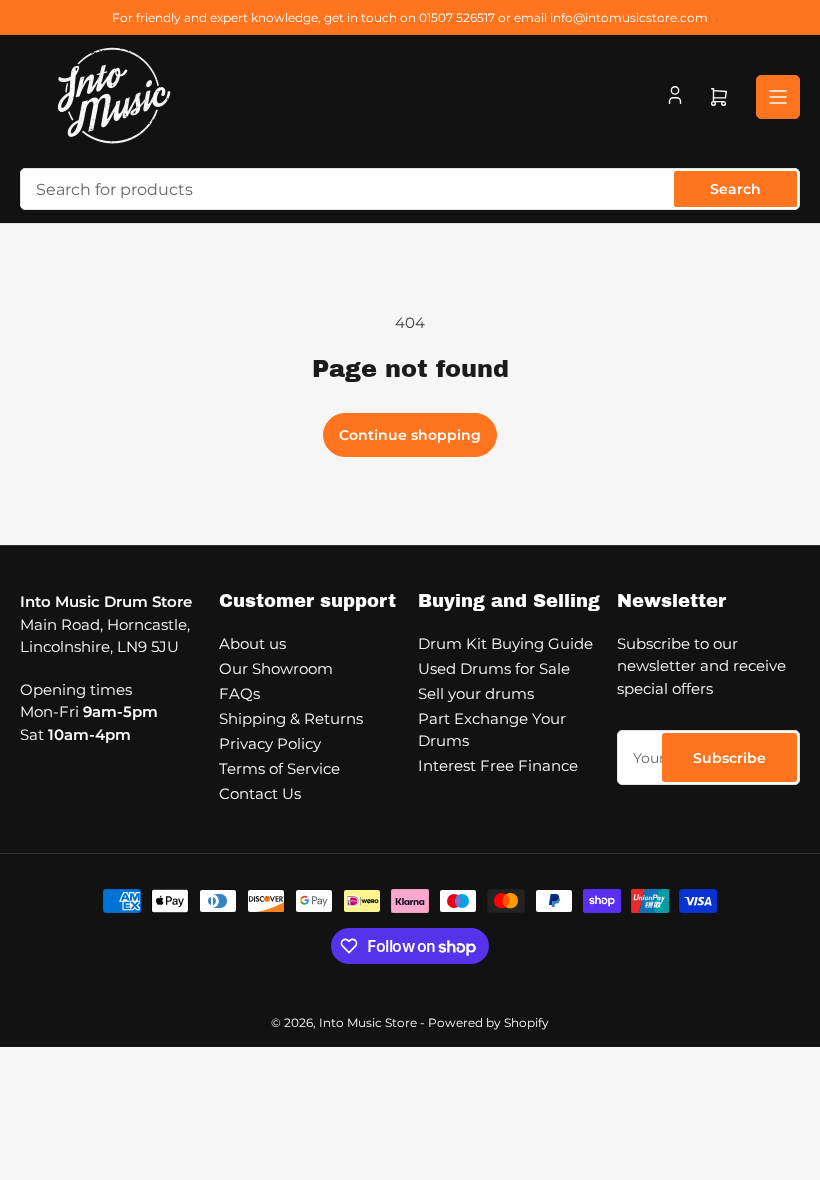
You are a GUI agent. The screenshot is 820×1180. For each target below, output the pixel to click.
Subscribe (729, 758)
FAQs (239, 693)
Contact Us (260, 793)
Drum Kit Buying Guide (505, 643)
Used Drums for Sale (494, 668)
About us (252, 643)
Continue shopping (410, 435)
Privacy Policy (270, 743)
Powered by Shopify (488, 1022)
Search (735, 189)
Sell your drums (476, 693)
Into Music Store (368, 1022)
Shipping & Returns (291, 718)
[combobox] (410, 189)
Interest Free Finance (498, 765)
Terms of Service (279, 768)
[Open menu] (778, 97)
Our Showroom (276, 668)
